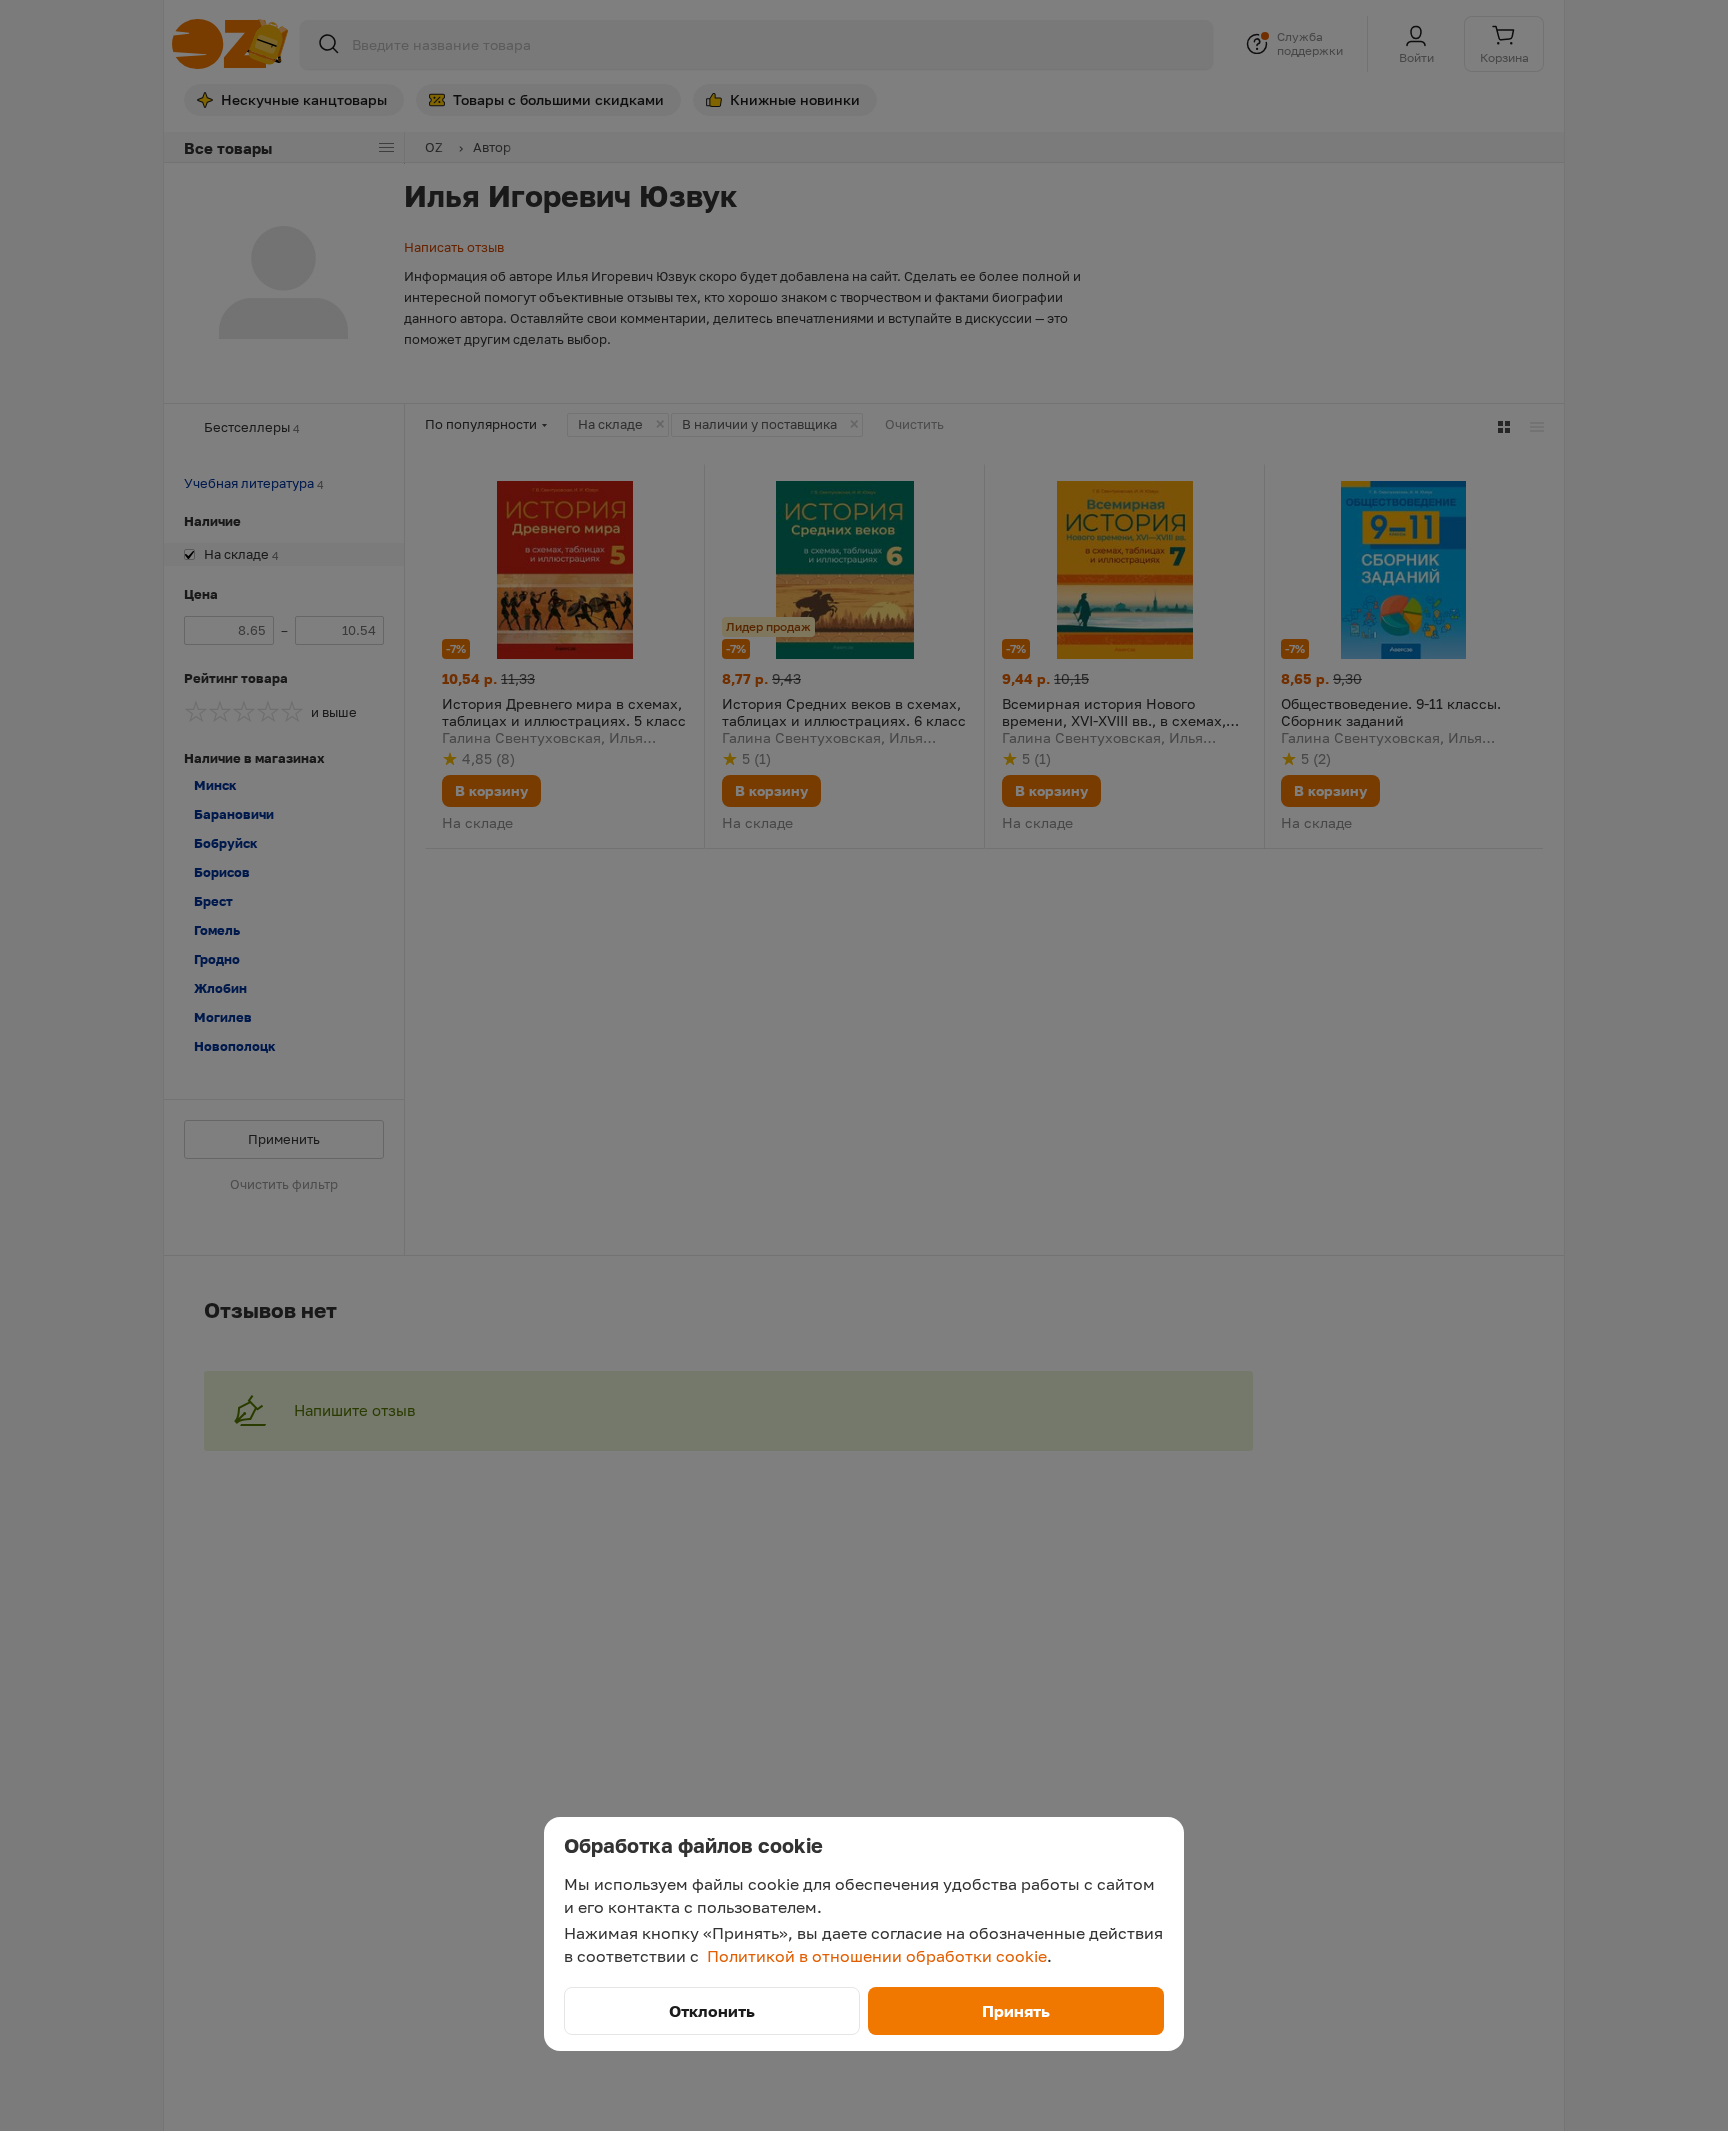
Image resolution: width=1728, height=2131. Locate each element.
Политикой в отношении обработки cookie (877, 1956)
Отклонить (712, 2011)
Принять (1016, 2011)
